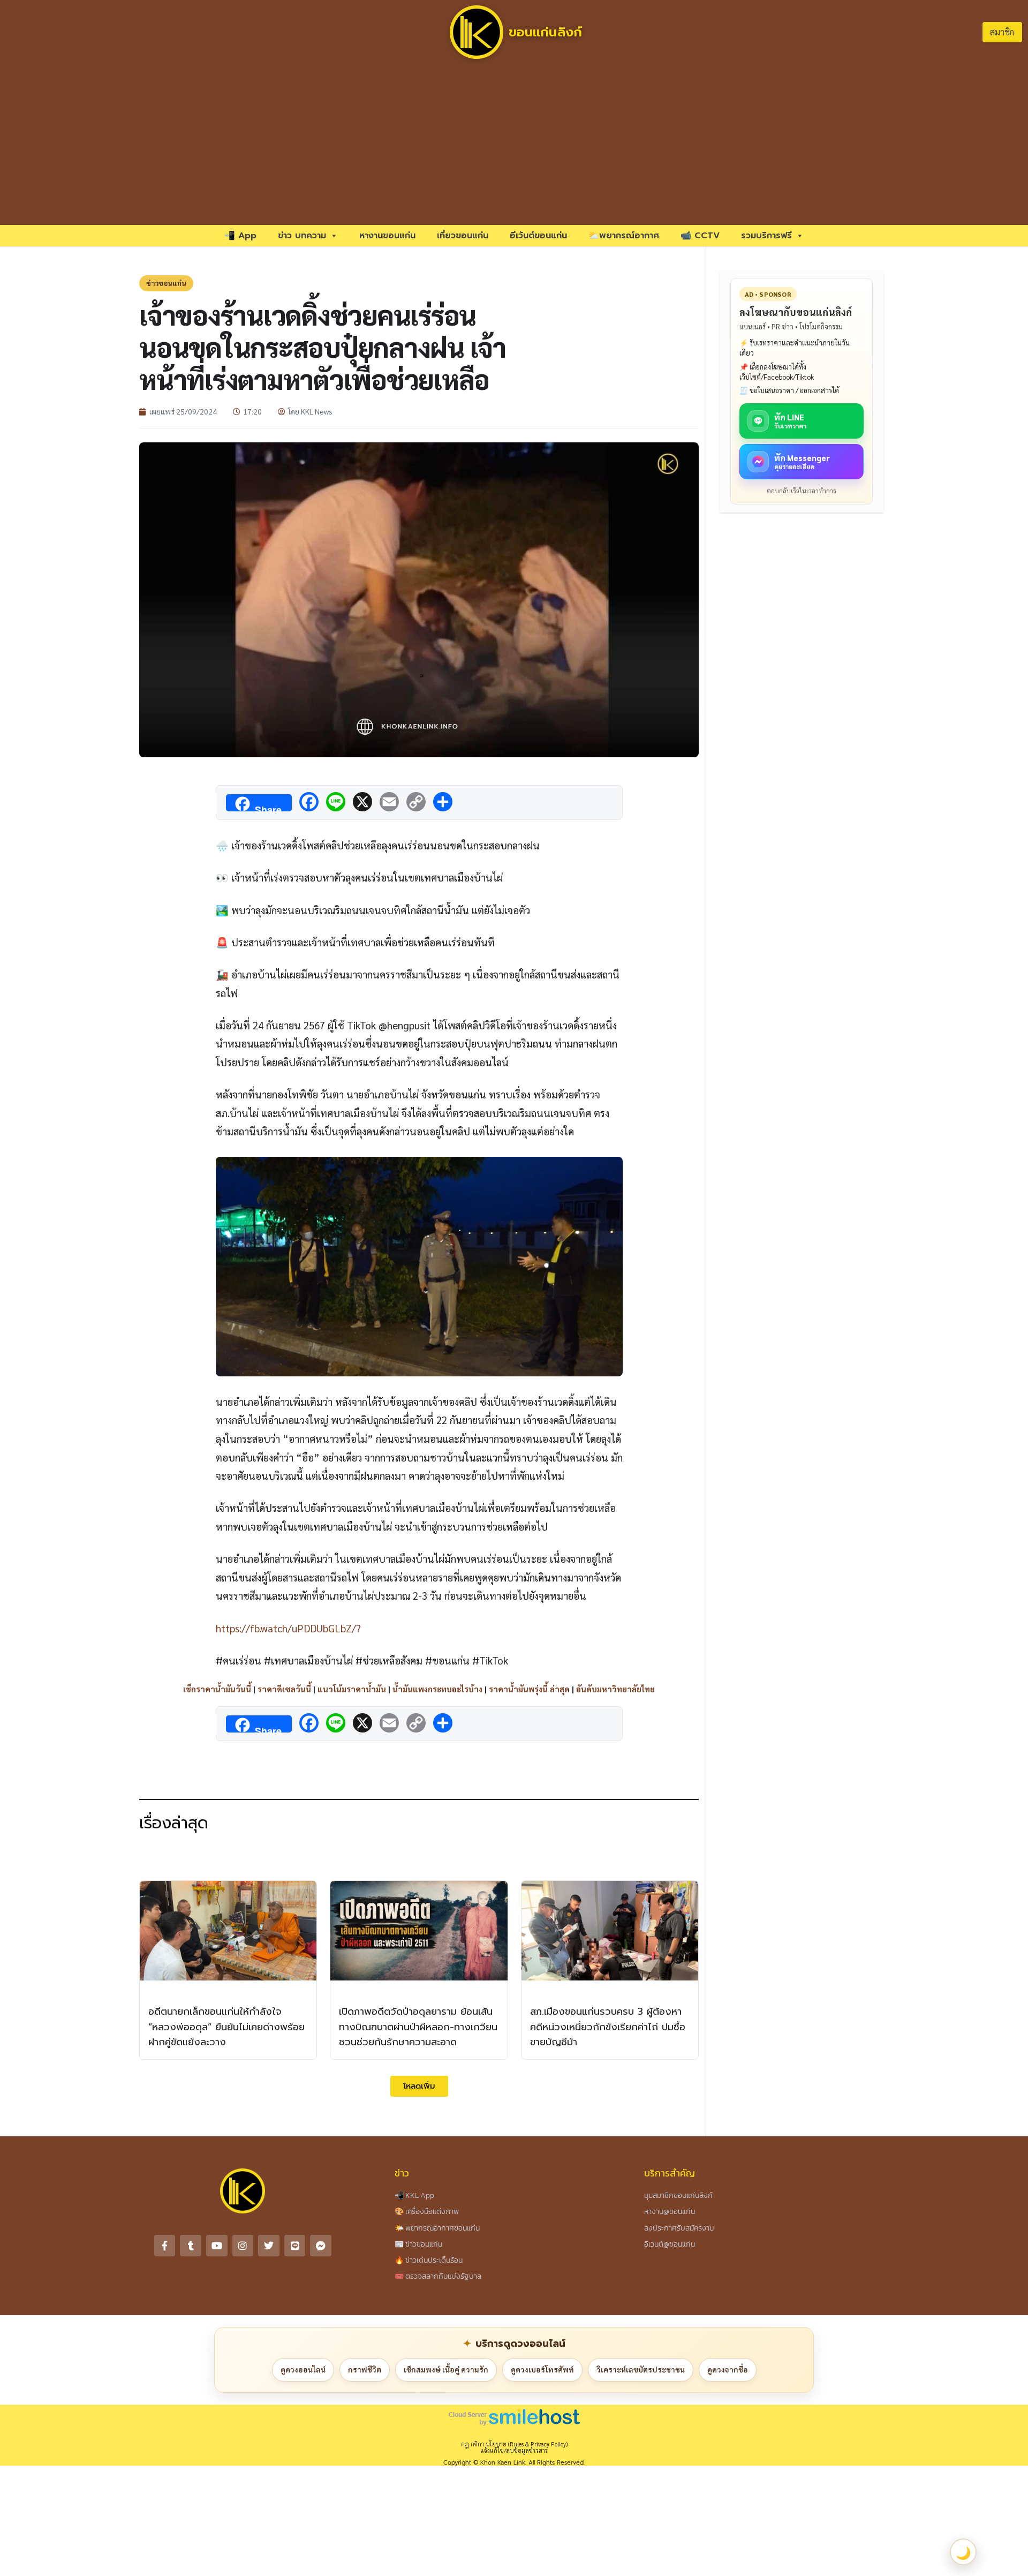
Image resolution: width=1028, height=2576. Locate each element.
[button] (419, 2086)
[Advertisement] (514, 145)
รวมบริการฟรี (766, 236)
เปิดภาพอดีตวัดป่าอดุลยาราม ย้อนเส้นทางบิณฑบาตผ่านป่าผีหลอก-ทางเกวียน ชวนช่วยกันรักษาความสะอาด (418, 2027)
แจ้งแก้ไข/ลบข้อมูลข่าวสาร (514, 2450)
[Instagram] (243, 2246)
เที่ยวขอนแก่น (463, 236)
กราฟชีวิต (365, 2369)
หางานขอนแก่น (387, 236)
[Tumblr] (191, 2246)
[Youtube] (217, 2246)
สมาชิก (1002, 32)
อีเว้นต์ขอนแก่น (538, 236)
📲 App (240, 236)
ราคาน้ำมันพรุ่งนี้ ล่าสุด (529, 1689)
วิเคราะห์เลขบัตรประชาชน (641, 2369)
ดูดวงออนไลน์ (303, 2369)
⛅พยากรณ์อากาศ (624, 236)
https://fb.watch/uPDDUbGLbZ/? (288, 1628)
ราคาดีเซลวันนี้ (284, 1689)
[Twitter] (269, 2246)
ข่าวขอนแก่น (166, 283)
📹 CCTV (700, 236)
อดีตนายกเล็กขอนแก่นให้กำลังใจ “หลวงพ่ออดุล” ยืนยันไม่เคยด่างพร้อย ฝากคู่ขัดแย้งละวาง (226, 2027)
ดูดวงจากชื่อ (728, 2369)
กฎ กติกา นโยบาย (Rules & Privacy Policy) (514, 2444)
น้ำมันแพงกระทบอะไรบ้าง (437, 1689)
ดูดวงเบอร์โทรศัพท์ (542, 2369)
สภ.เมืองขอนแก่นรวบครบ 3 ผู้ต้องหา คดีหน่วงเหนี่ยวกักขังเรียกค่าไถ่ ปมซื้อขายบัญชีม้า (608, 2027)
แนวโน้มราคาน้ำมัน (352, 1689)
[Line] (295, 2246)
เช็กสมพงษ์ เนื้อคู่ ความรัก (446, 2369)
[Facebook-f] (165, 2246)
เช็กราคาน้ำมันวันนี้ (217, 1689)
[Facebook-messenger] (321, 2246)
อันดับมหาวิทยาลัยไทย (615, 1689)
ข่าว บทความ (302, 236)
